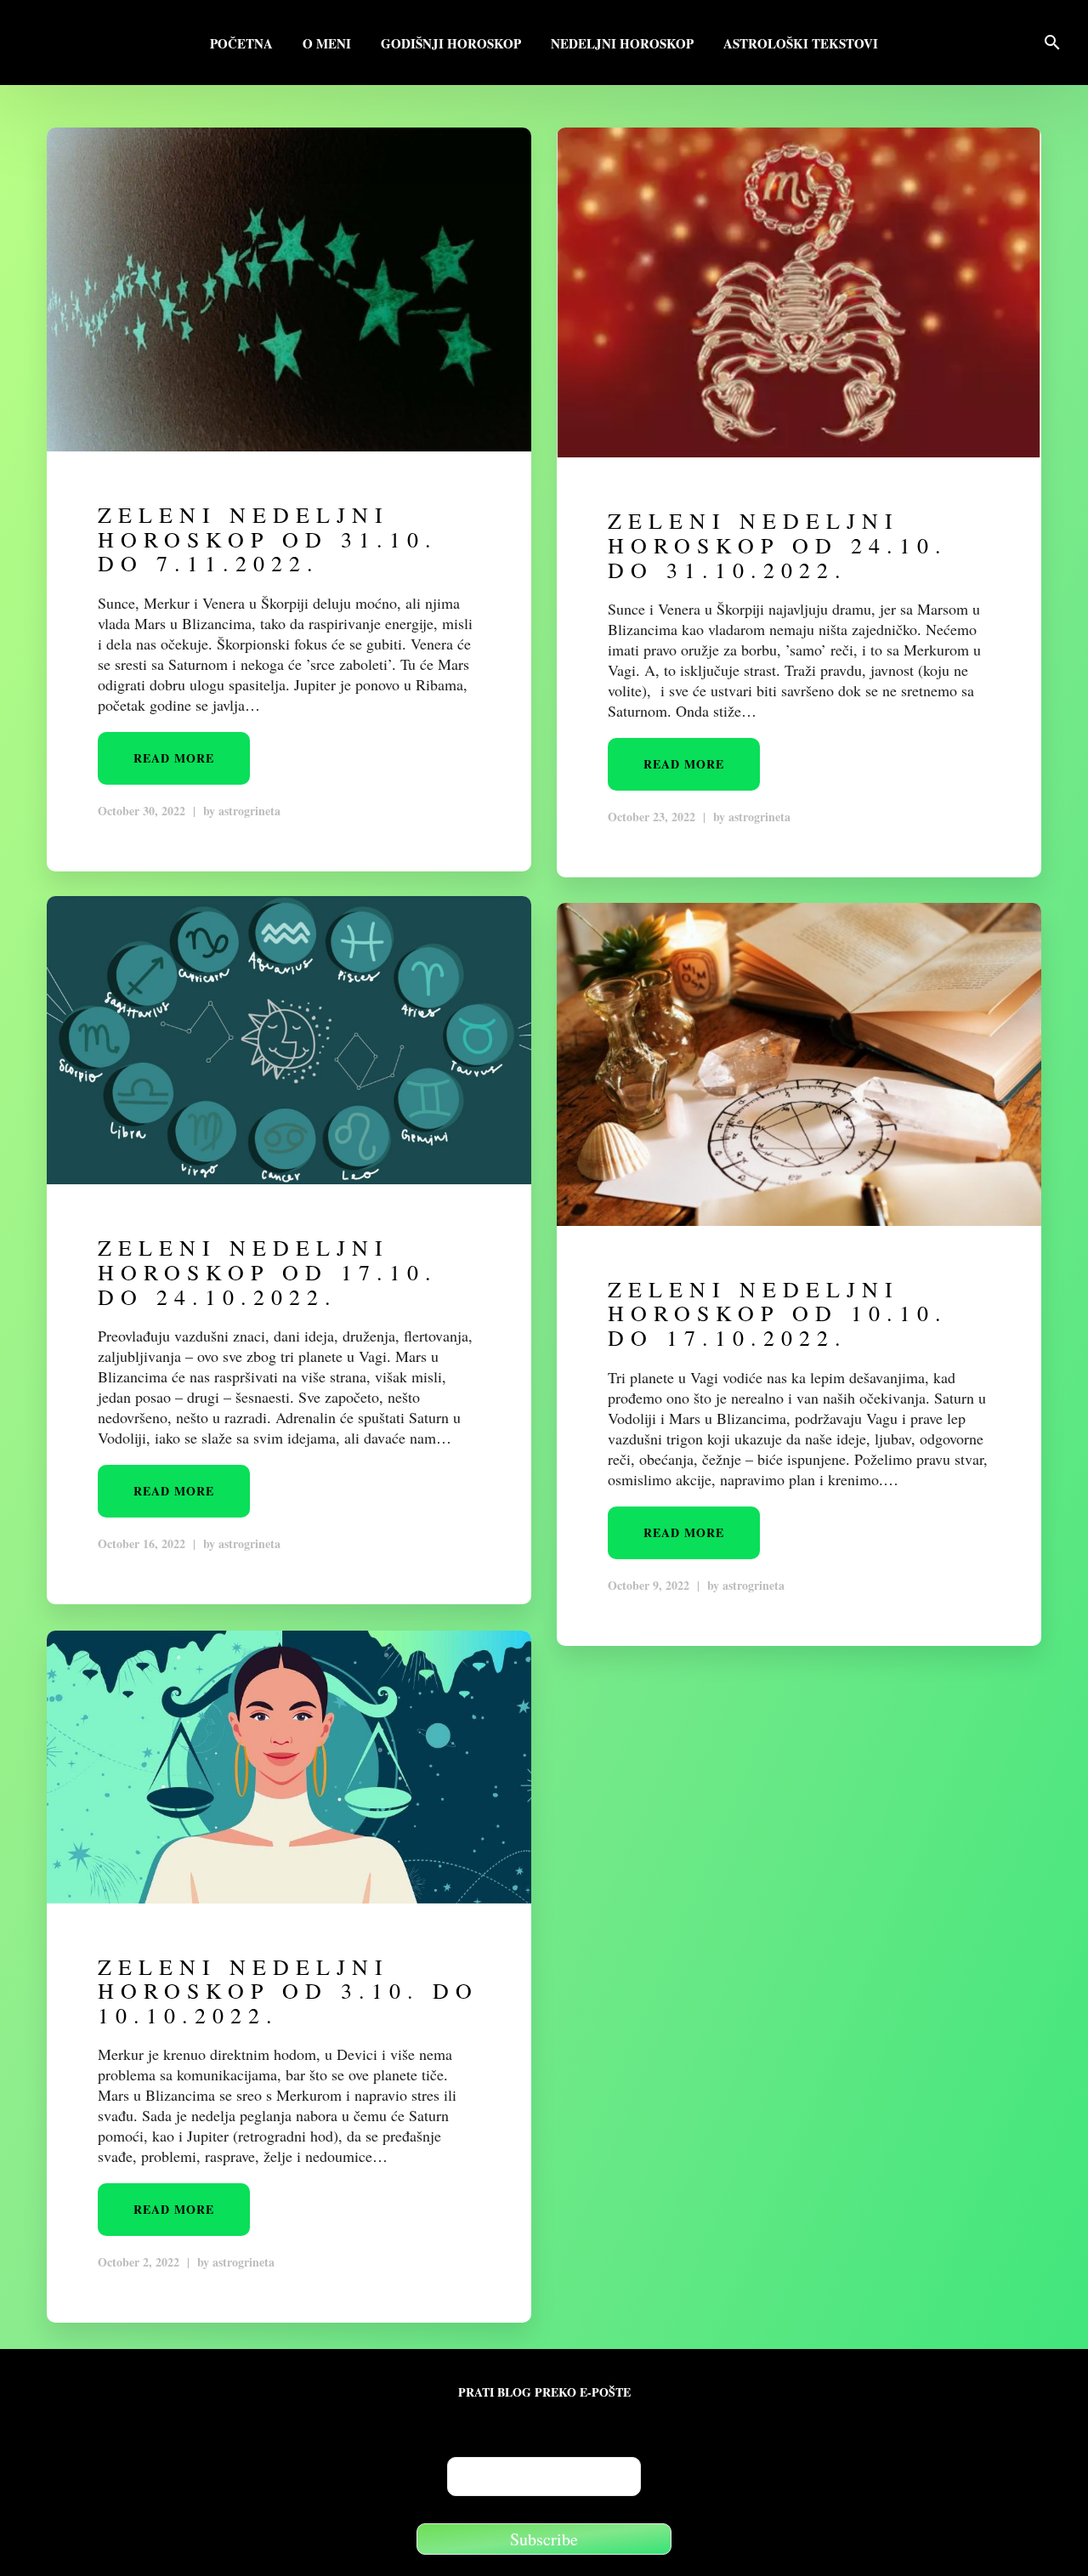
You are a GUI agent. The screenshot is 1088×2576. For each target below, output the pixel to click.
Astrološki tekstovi (801, 45)
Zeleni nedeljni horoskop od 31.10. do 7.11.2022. (268, 539)
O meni (327, 45)
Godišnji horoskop (451, 45)
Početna (241, 45)
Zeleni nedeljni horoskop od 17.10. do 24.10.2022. (268, 1271)
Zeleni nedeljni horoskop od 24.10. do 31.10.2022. (778, 545)
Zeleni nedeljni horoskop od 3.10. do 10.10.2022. (288, 1991)
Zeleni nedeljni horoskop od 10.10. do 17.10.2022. (778, 1313)
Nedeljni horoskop (622, 45)
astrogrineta (249, 811)
